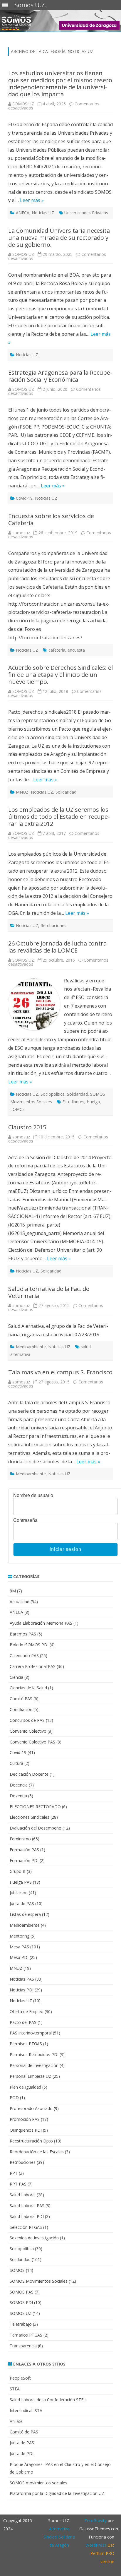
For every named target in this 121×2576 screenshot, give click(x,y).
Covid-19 (24, 498)
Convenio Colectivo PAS (32, 1742)
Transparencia (23, 2346)
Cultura (16, 1763)
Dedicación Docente (29, 1774)
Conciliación (21, 1709)
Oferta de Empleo (27, 2011)
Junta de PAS (22, 1903)
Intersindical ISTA (26, 2410)
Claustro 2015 (27, 1127)
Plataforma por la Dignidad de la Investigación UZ (57, 2493)
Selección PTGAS (26, 2227)
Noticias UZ (43, 213)
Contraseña (25, 1520)
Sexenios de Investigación (34, 2238)
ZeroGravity (95, 2521)
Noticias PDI (22, 1990)
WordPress (96, 2545)
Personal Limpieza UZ (31, 2076)
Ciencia (16, 1677)
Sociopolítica (53, 1094)
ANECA (23, 213)
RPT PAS (18, 2184)
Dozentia (18, 1796)
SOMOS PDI (21, 2302)
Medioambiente (31, 1347)
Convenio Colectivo (28, 1731)
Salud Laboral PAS (27, 2206)
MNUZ (22, 792)
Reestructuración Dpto (31, 2141)
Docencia (19, 1785)
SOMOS (17, 2270)
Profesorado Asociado (31, 2108)
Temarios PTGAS (26, 2335)
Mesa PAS (19, 1947)
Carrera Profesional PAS (33, 1666)
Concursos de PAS (27, 1720)
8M (13, 1591)
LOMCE (17, 1109)
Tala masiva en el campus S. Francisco (60, 1372)
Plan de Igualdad (25, 2087)
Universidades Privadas (86, 213)
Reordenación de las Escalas (37, 2152)
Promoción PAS (25, 2119)
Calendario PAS (24, 1656)
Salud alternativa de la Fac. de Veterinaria (49, 1292)
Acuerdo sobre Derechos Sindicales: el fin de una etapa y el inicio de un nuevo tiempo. (60, 675)
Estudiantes (73, 1102)
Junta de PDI (22, 2453)
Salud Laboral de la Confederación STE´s (48, 2400)
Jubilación (19, 1893)
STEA (15, 2389)
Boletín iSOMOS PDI (29, 1645)
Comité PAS (21, 1699)
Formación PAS (24, 1850)
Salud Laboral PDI (27, 2216)
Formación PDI (24, 1860)
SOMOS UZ (23, 104)
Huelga (93, 1102)
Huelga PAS (21, 1882)
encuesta (76, 650)
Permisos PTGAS (26, 2044)
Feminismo (20, 1839)
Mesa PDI (19, 1957)
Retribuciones (53, 925)
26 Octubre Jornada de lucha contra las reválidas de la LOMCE (57, 947)
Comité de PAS (24, 2432)
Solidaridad (66, 792)
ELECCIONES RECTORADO (35, 1807)
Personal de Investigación (34, 2065)
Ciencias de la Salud (28, 1688)
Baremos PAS (23, 1634)
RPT (14, 2173)
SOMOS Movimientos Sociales (39, 2281)
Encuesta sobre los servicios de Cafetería (51, 519)
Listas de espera (25, 1914)
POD (14, 2098)
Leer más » (32, 200)
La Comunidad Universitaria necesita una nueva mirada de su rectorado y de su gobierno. (59, 238)
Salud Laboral (23, 2195)
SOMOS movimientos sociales (38, 2483)
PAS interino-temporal (31, 2033)
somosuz (21, 533)
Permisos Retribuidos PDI (34, 2055)
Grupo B (18, 1871)
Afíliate (16, 2421)
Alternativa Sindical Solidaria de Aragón (59, 2537)
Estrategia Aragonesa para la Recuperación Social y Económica (60, 376)
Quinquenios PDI (26, 2130)
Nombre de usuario (33, 1496)
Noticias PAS (22, 1979)
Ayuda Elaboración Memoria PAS (41, 1623)
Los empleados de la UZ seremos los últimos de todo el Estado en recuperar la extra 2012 (59, 817)
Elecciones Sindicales (30, 1817)
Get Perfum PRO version (102, 2553)
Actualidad (20, 1602)
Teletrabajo (21, 2324)
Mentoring (20, 1936)
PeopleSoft (20, 2378)
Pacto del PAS (23, 2022)
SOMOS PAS (22, 2292)
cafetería (57, 650)
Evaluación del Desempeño (36, 1828)
